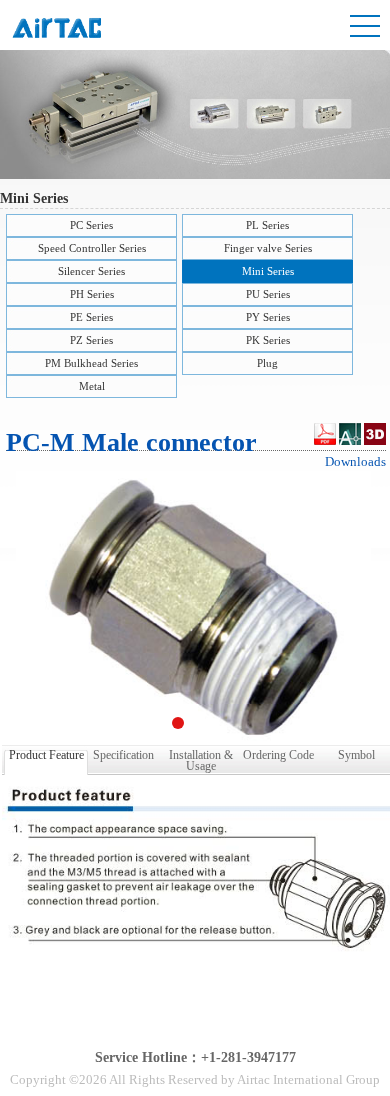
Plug (267, 363)
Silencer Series (91, 271)
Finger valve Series (268, 248)
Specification (123, 755)
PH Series (92, 294)
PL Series (267, 225)
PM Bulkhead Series (91, 363)
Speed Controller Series (92, 248)
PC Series (91, 225)
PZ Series (91, 340)
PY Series (268, 317)
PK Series (268, 340)
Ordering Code (278, 755)
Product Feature (46, 755)
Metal (92, 386)
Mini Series (268, 271)
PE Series (91, 317)
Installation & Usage (201, 759)
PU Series (268, 294)
